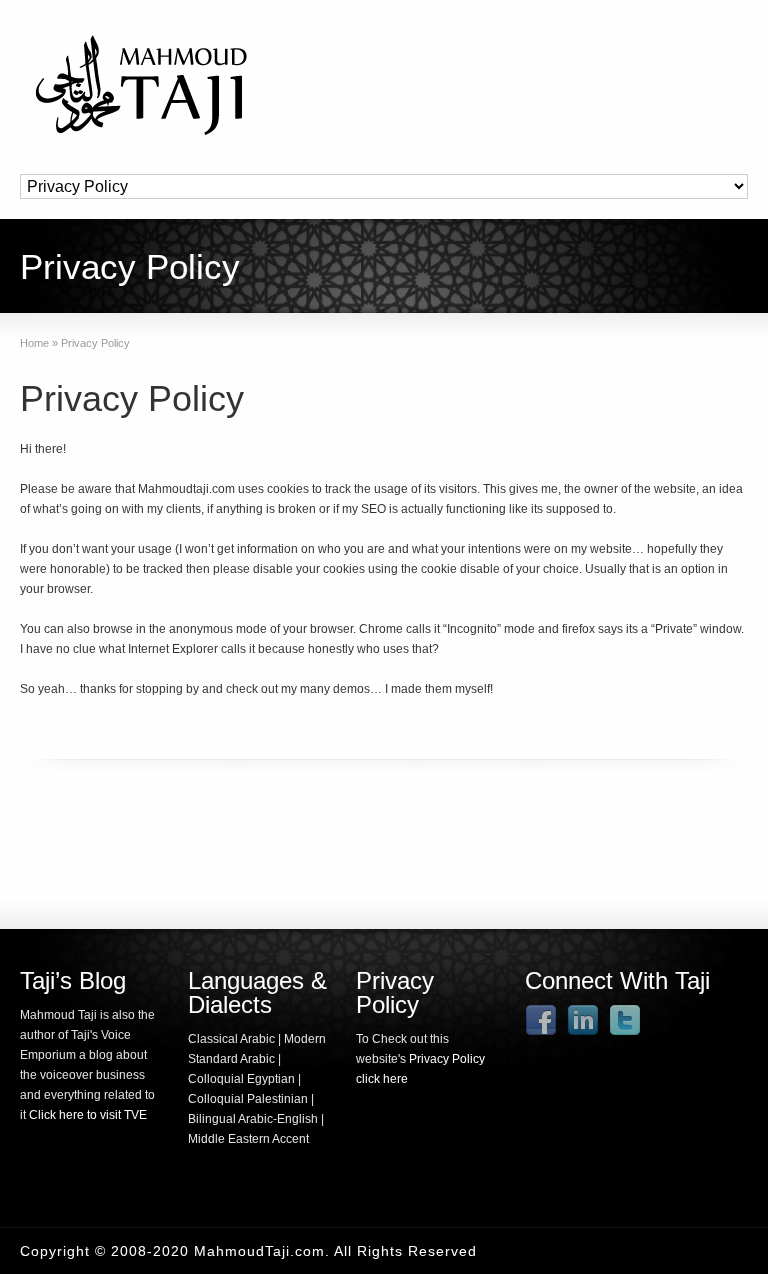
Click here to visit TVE (88, 1115)
